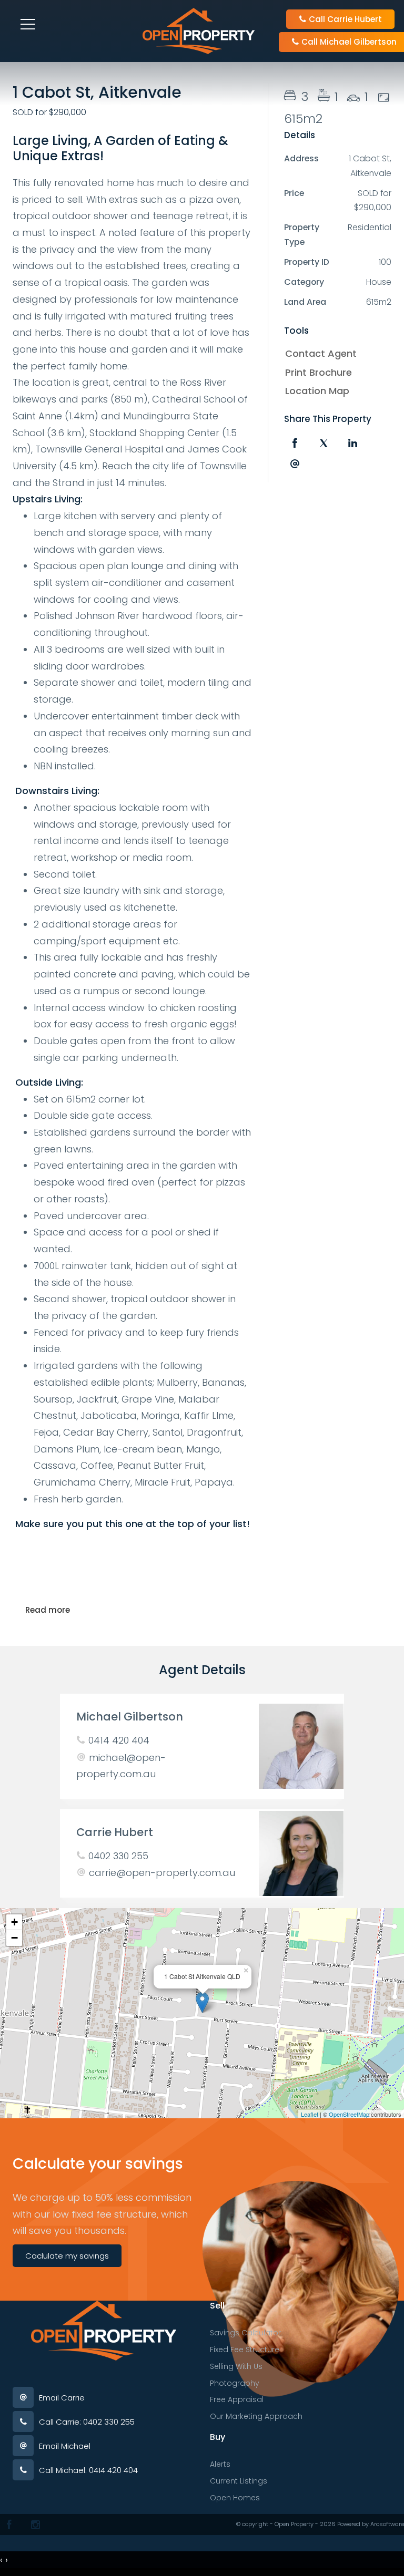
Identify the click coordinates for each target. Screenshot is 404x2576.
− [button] (14, 1938)
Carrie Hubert (115, 1832)
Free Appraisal (237, 2399)
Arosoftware (387, 2524)
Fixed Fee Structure (245, 2350)
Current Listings (239, 2481)
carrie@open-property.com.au (162, 1873)
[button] (335, 373)
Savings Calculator (245, 2333)
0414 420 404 (119, 1740)
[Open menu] (28, 24)
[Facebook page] (9, 2525)
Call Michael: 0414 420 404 (88, 2470)
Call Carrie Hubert (344, 19)
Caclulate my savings (67, 2256)
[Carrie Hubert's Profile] (301, 1853)
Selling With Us (236, 2366)
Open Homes (235, 2498)
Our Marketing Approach (256, 2416)
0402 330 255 (118, 1856)
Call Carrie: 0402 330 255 (87, 2422)
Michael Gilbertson (130, 1717)
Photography (235, 2383)
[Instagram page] (36, 2525)
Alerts (220, 2464)
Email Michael (65, 2446)
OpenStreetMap (349, 2114)
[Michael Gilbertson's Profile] (301, 1746)
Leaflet (310, 2114)
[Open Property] (199, 30)
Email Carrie (62, 2398)
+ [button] (14, 1922)
